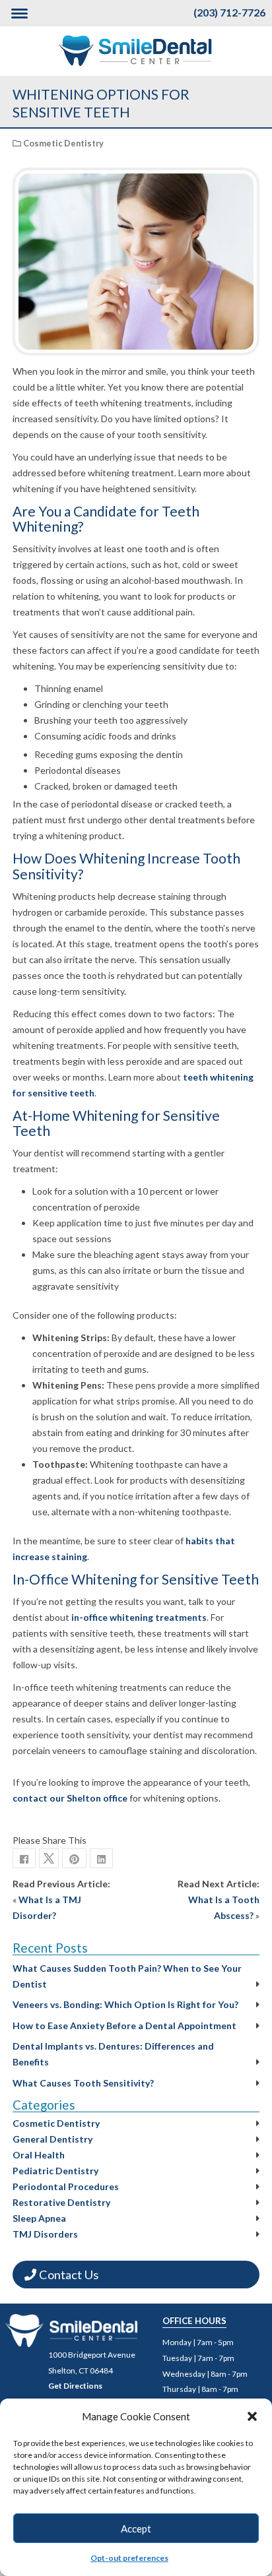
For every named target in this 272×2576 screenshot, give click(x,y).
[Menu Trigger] (19, 13)
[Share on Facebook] (24, 1858)
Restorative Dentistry (61, 2202)
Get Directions (75, 2386)
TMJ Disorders (45, 2234)
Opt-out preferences (129, 2558)
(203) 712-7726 (229, 12)
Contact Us (67, 2275)
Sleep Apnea (39, 2218)
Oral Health (39, 2155)
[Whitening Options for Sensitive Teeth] (74, 1858)
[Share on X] (49, 1858)
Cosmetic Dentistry (63, 143)
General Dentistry (52, 2139)
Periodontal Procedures (66, 2186)
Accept (136, 2529)
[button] (252, 2416)
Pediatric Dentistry (55, 2171)
